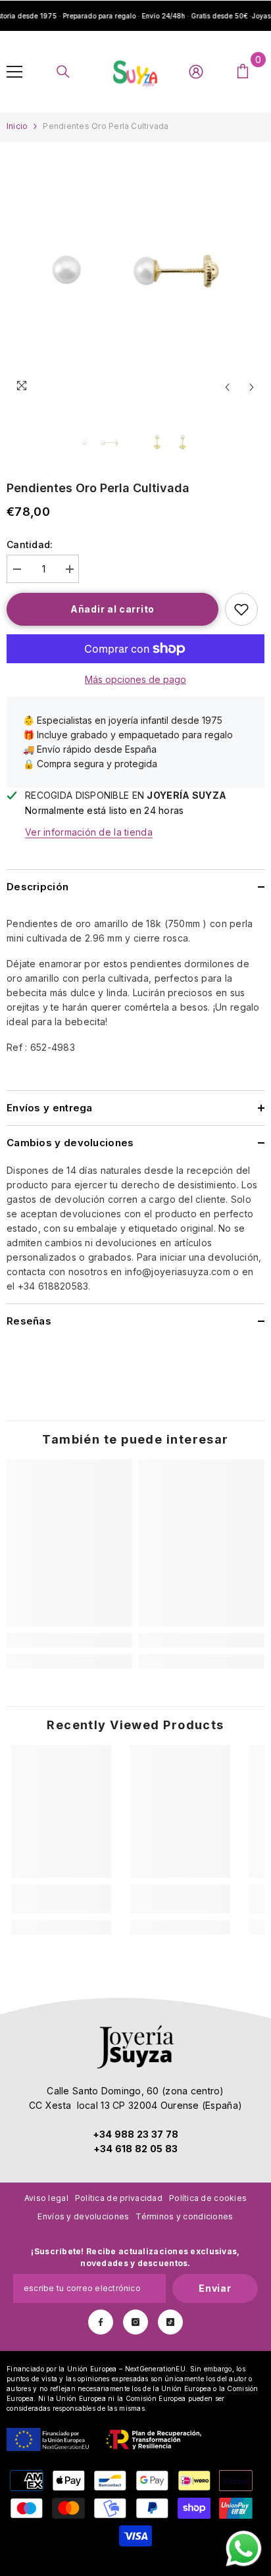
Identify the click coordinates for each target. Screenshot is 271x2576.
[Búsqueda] (63, 72)
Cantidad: (30, 544)
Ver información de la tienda (89, 832)
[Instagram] (135, 2322)
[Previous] (227, 387)
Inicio (17, 126)
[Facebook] (101, 2322)
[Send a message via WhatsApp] (244, 2549)
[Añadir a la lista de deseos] (241, 609)
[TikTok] (170, 2322)
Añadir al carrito (112, 609)
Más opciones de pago (135, 679)
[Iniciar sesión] (196, 72)
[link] (69, 1640)
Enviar (215, 2288)
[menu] (14, 72)
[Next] (252, 387)
